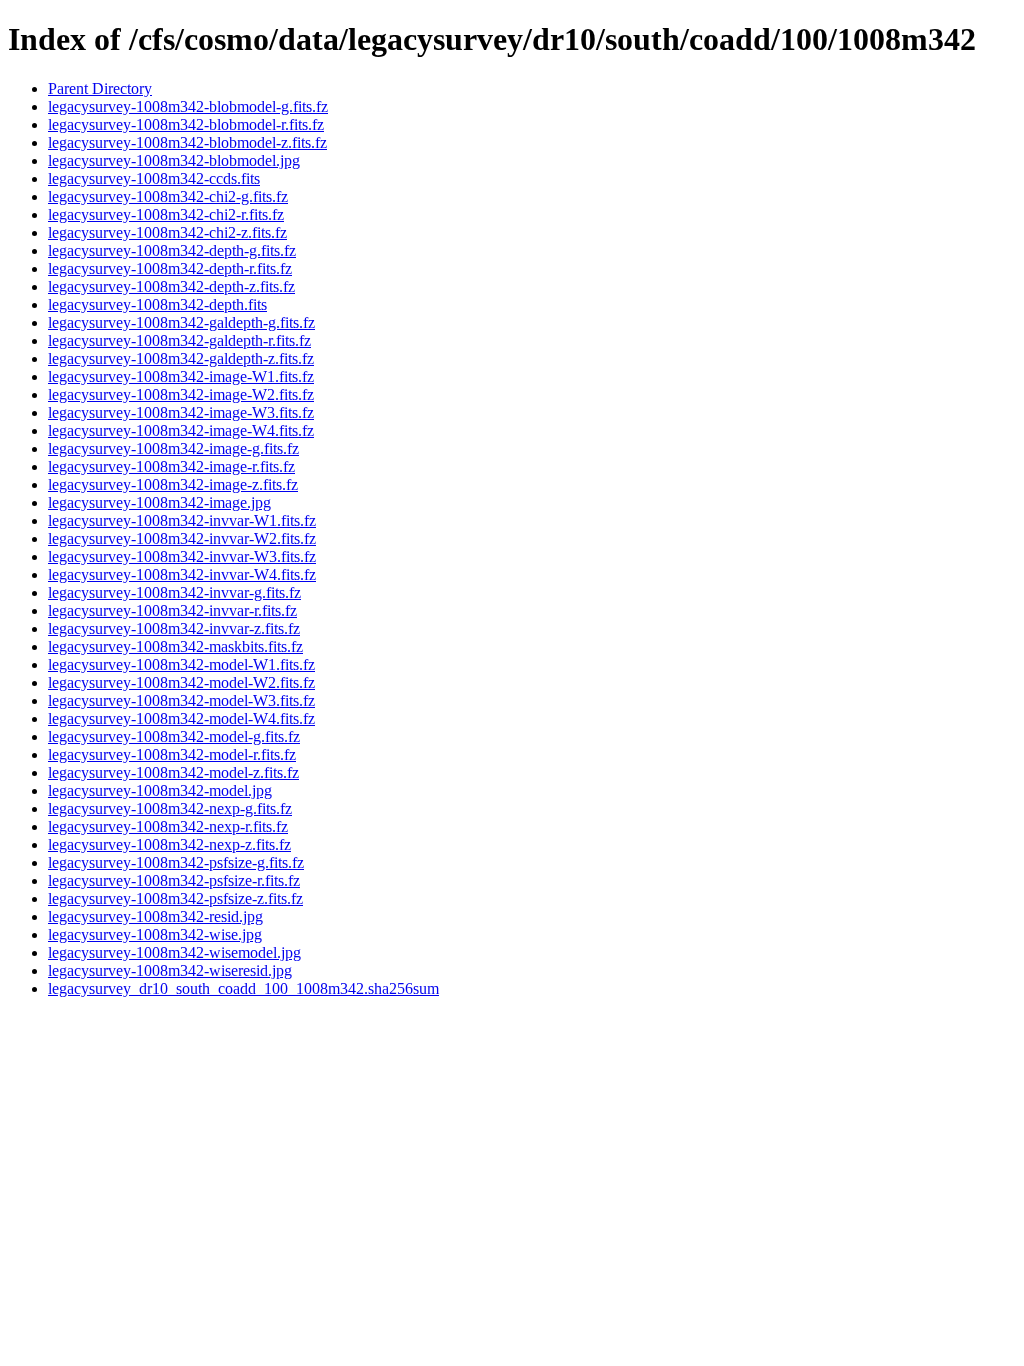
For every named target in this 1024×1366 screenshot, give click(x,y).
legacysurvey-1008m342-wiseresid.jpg (170, 970)
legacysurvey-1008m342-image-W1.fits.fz (181, 376)
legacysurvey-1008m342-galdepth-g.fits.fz (181, 322)
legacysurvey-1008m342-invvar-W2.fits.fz (182, 538)
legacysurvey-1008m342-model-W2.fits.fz (181, 682)
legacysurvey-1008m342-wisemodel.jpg (174, 952)
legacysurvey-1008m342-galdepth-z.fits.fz (181, 358)
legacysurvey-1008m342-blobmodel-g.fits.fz (188, 106)
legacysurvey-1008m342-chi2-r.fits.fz (166, 214)
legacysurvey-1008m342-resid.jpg (155, 916)
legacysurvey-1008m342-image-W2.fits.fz (181, 394)
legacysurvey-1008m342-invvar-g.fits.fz (174, 592)
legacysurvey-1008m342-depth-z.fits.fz (171, 286)
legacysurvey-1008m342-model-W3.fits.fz (181, 700)
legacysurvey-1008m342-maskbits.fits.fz (175, 646)
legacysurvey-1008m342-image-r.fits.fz (171, 466)
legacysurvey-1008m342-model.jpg (160, 790)
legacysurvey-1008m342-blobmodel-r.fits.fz (186, 124)
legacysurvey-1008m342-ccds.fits (154, 178)
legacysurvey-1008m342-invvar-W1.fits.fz (182, 520)
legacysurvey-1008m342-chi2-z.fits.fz (167, 232)
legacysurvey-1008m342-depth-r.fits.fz (170, 268)
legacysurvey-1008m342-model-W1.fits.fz (181, 664)
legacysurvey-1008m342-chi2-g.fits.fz (168, 196)
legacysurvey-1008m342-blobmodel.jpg (174, 160)
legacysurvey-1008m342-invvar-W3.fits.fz (182, 556)
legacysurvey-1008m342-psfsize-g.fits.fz (176, 862)
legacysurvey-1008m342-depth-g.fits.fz (172, 250)
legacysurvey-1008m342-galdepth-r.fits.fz (179, 340)
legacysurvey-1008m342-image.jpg (159, 502)
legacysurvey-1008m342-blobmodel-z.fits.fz (187, 142)
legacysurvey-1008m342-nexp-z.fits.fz (169, 844)
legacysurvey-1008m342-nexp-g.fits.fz (170, 808)
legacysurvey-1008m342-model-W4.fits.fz (181, 718)
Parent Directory (100, 88)
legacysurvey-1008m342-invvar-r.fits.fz (172, 610)
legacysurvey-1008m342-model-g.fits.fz (174, 736)
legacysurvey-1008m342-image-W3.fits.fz (181, 412)
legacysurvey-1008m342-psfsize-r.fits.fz (174, 880)
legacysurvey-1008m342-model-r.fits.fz (172, 754)
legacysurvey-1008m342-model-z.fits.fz (173, 772)
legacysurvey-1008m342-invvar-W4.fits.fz (182, 574)
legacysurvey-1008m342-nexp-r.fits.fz (168, 826)
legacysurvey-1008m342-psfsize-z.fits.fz (175, 898)
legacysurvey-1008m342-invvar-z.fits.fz (174, 628)
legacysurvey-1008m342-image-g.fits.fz (173, 448)
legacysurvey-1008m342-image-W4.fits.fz (181, 430)
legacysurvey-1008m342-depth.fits (157, 304)
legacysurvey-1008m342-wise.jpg (155, 934)
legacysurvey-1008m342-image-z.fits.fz (173, 484)
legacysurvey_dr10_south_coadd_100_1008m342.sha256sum (243, 988)
